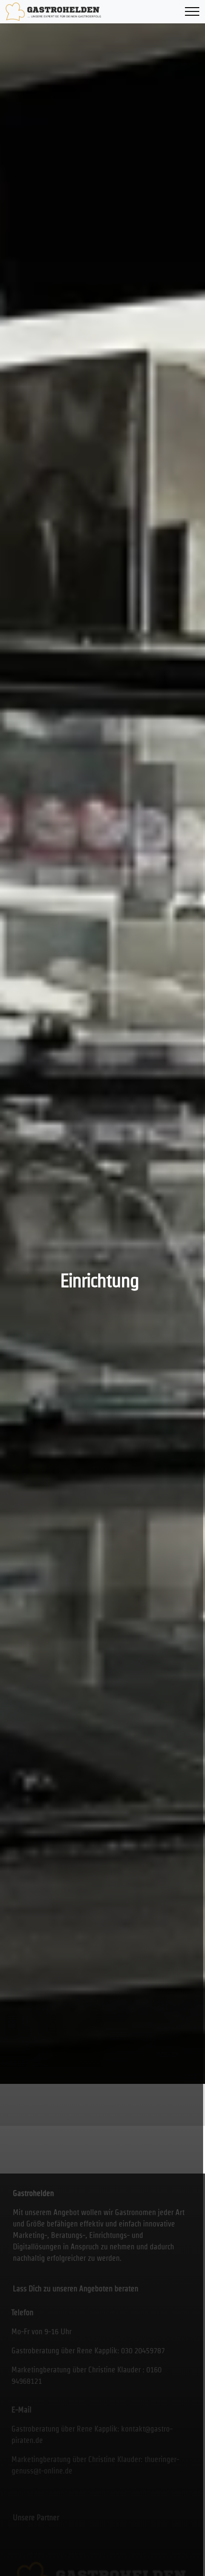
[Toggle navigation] (192, 12)
